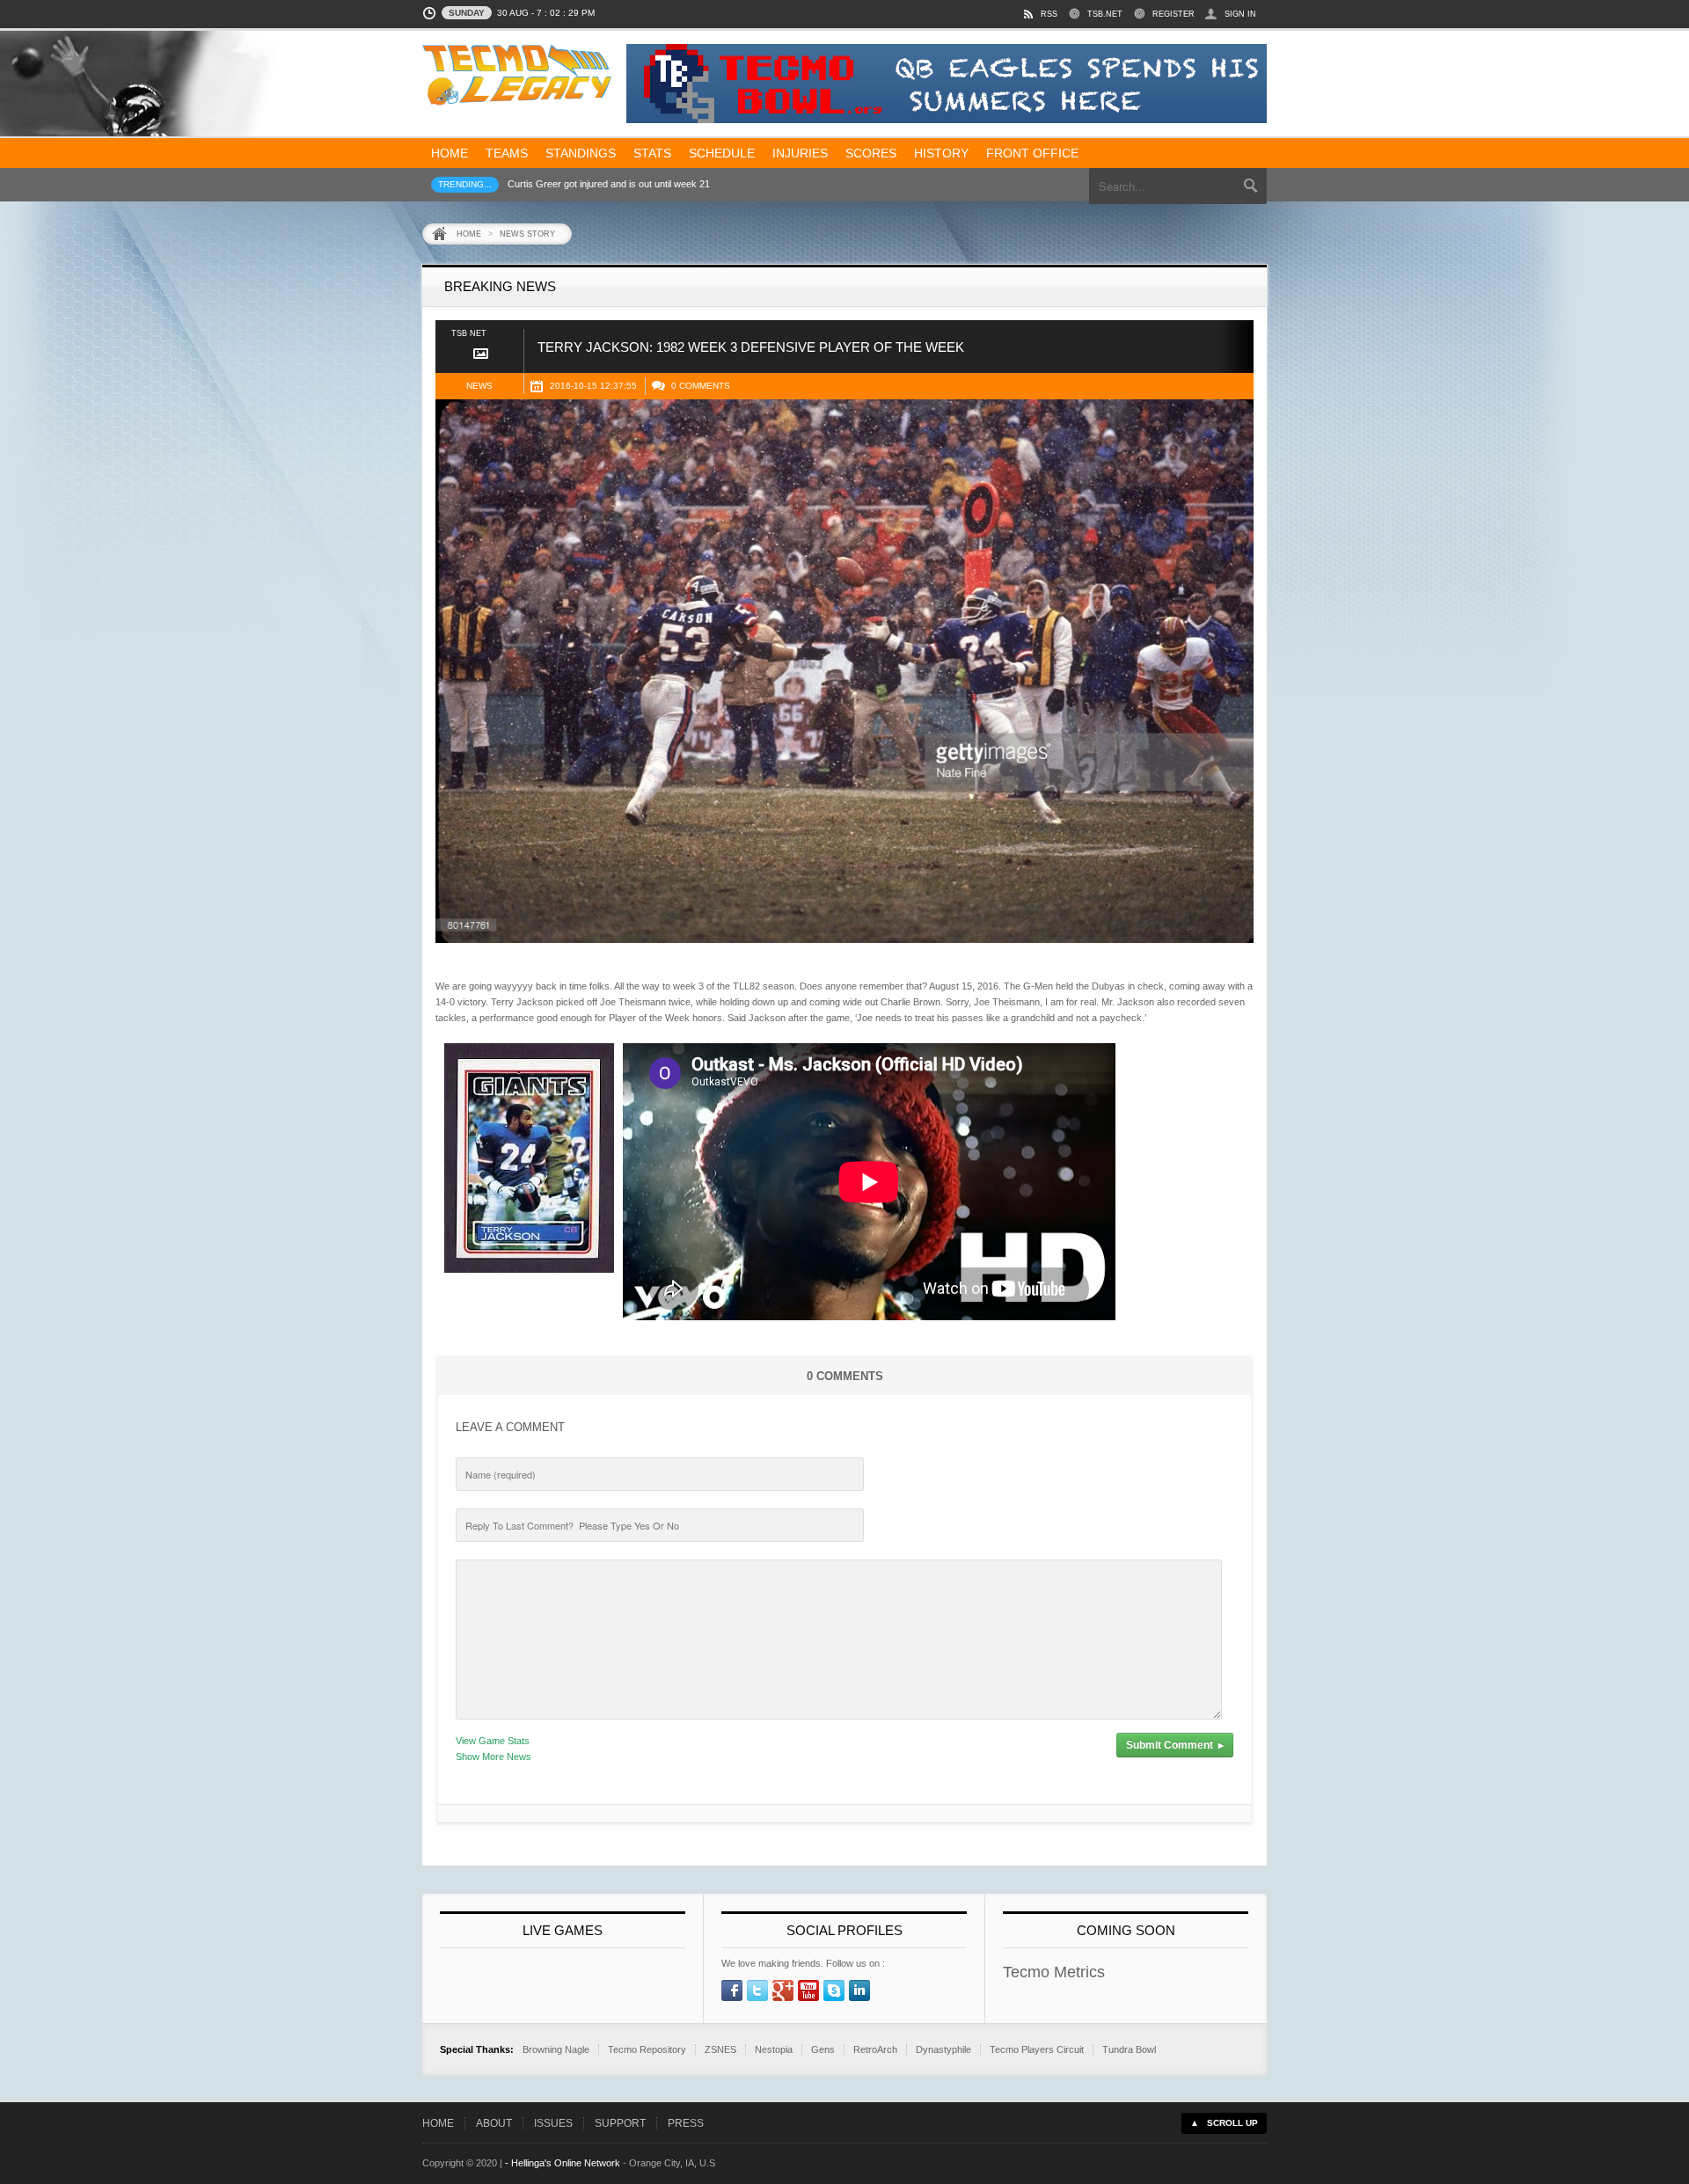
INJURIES (800, 153)
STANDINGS (581, 153)
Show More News (494, 1757)
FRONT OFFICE (1032, 153)
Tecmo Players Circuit (1037, 2049)
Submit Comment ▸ (1175, 1745)
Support (620, 2123)
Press (686, 2123)
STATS (652, 153)
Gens (823, 2049)
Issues (553, 2123)
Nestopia (774, 2049)
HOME (450, 153)
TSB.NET (1105, 14)
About (494, 2123)
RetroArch (875, 2049)
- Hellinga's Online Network (563, 2163)
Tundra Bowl (1129, 2049)
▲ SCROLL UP (1224, 2123)
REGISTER (1174, 14)
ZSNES (720, 2049)
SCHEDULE (722, 153)
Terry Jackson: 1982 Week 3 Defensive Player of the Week (751, 347)
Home (469, 234)
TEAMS (507, 153)
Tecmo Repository (647, 2049)
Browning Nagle (556, 2049)
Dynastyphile (943, 2049)
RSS (1049, 14)
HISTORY (941, 153)
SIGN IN (1240, 14)
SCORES (871, 153)
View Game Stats (493, 1741)
